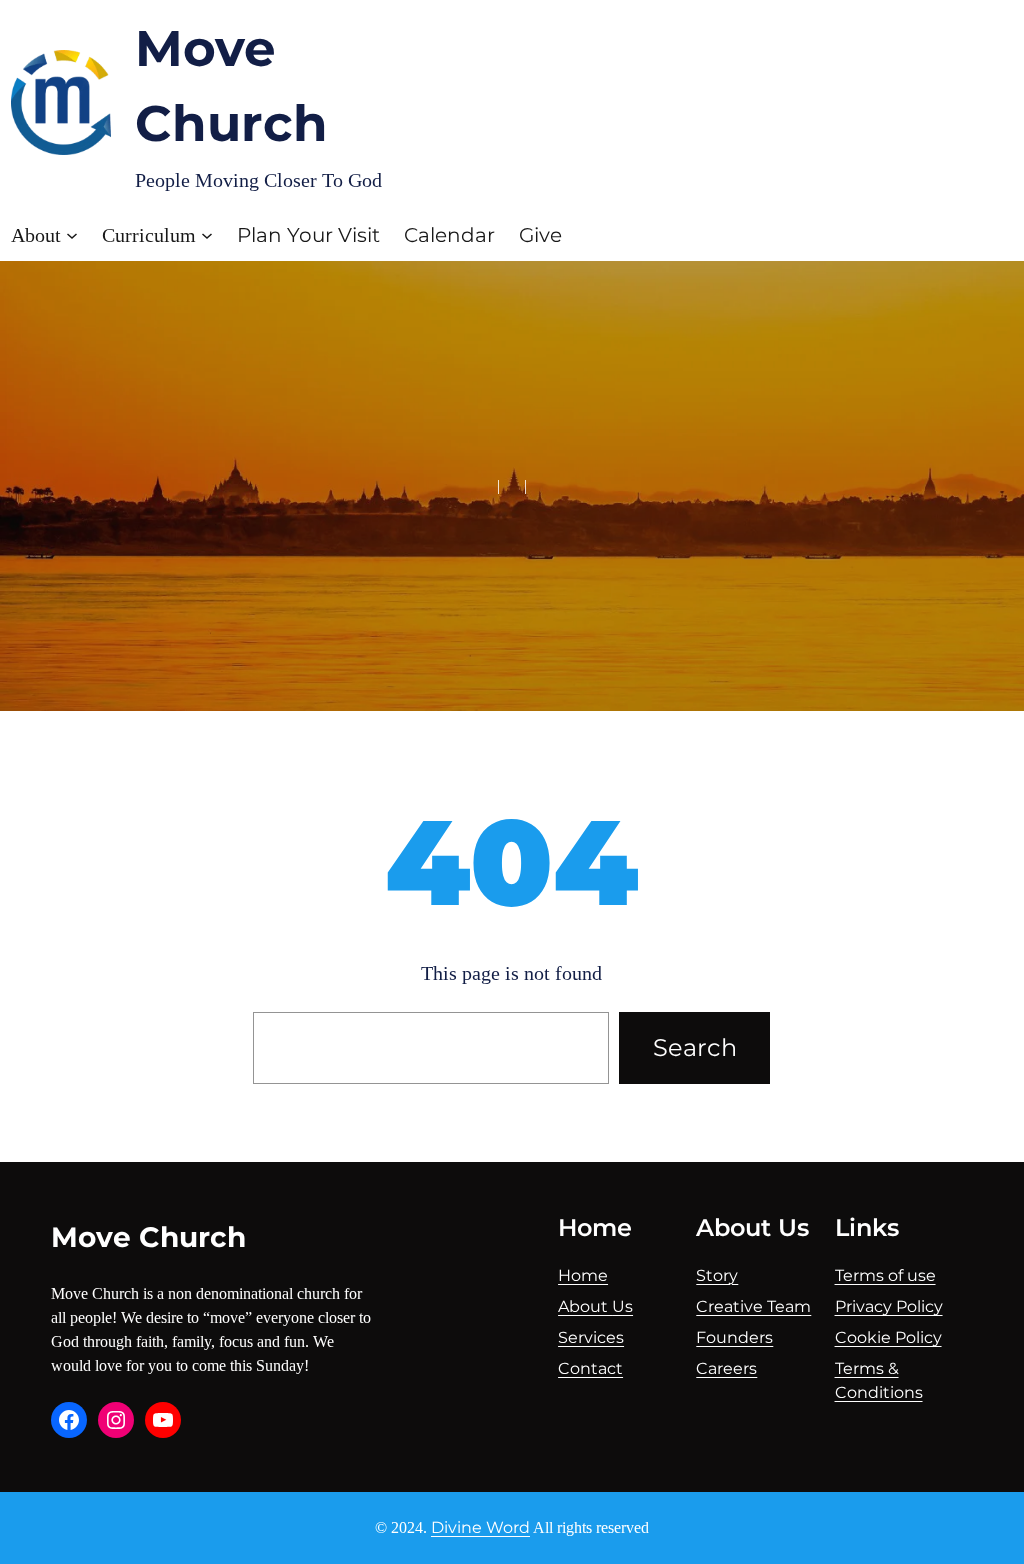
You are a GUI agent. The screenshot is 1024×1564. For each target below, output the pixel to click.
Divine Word (480, 1527)
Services (591, 1337)
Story (717, 1275)
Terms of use (885, 1275)
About (585, 1306)
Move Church (148, 1237)
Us (622, 1306)
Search (695, 1047)
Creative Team (753, 1306)
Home (583, 1275)
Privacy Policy (889, 1306)
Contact (590, 1368)
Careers (726, 1368)
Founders (734, 1337)
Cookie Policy (888, 1337)
